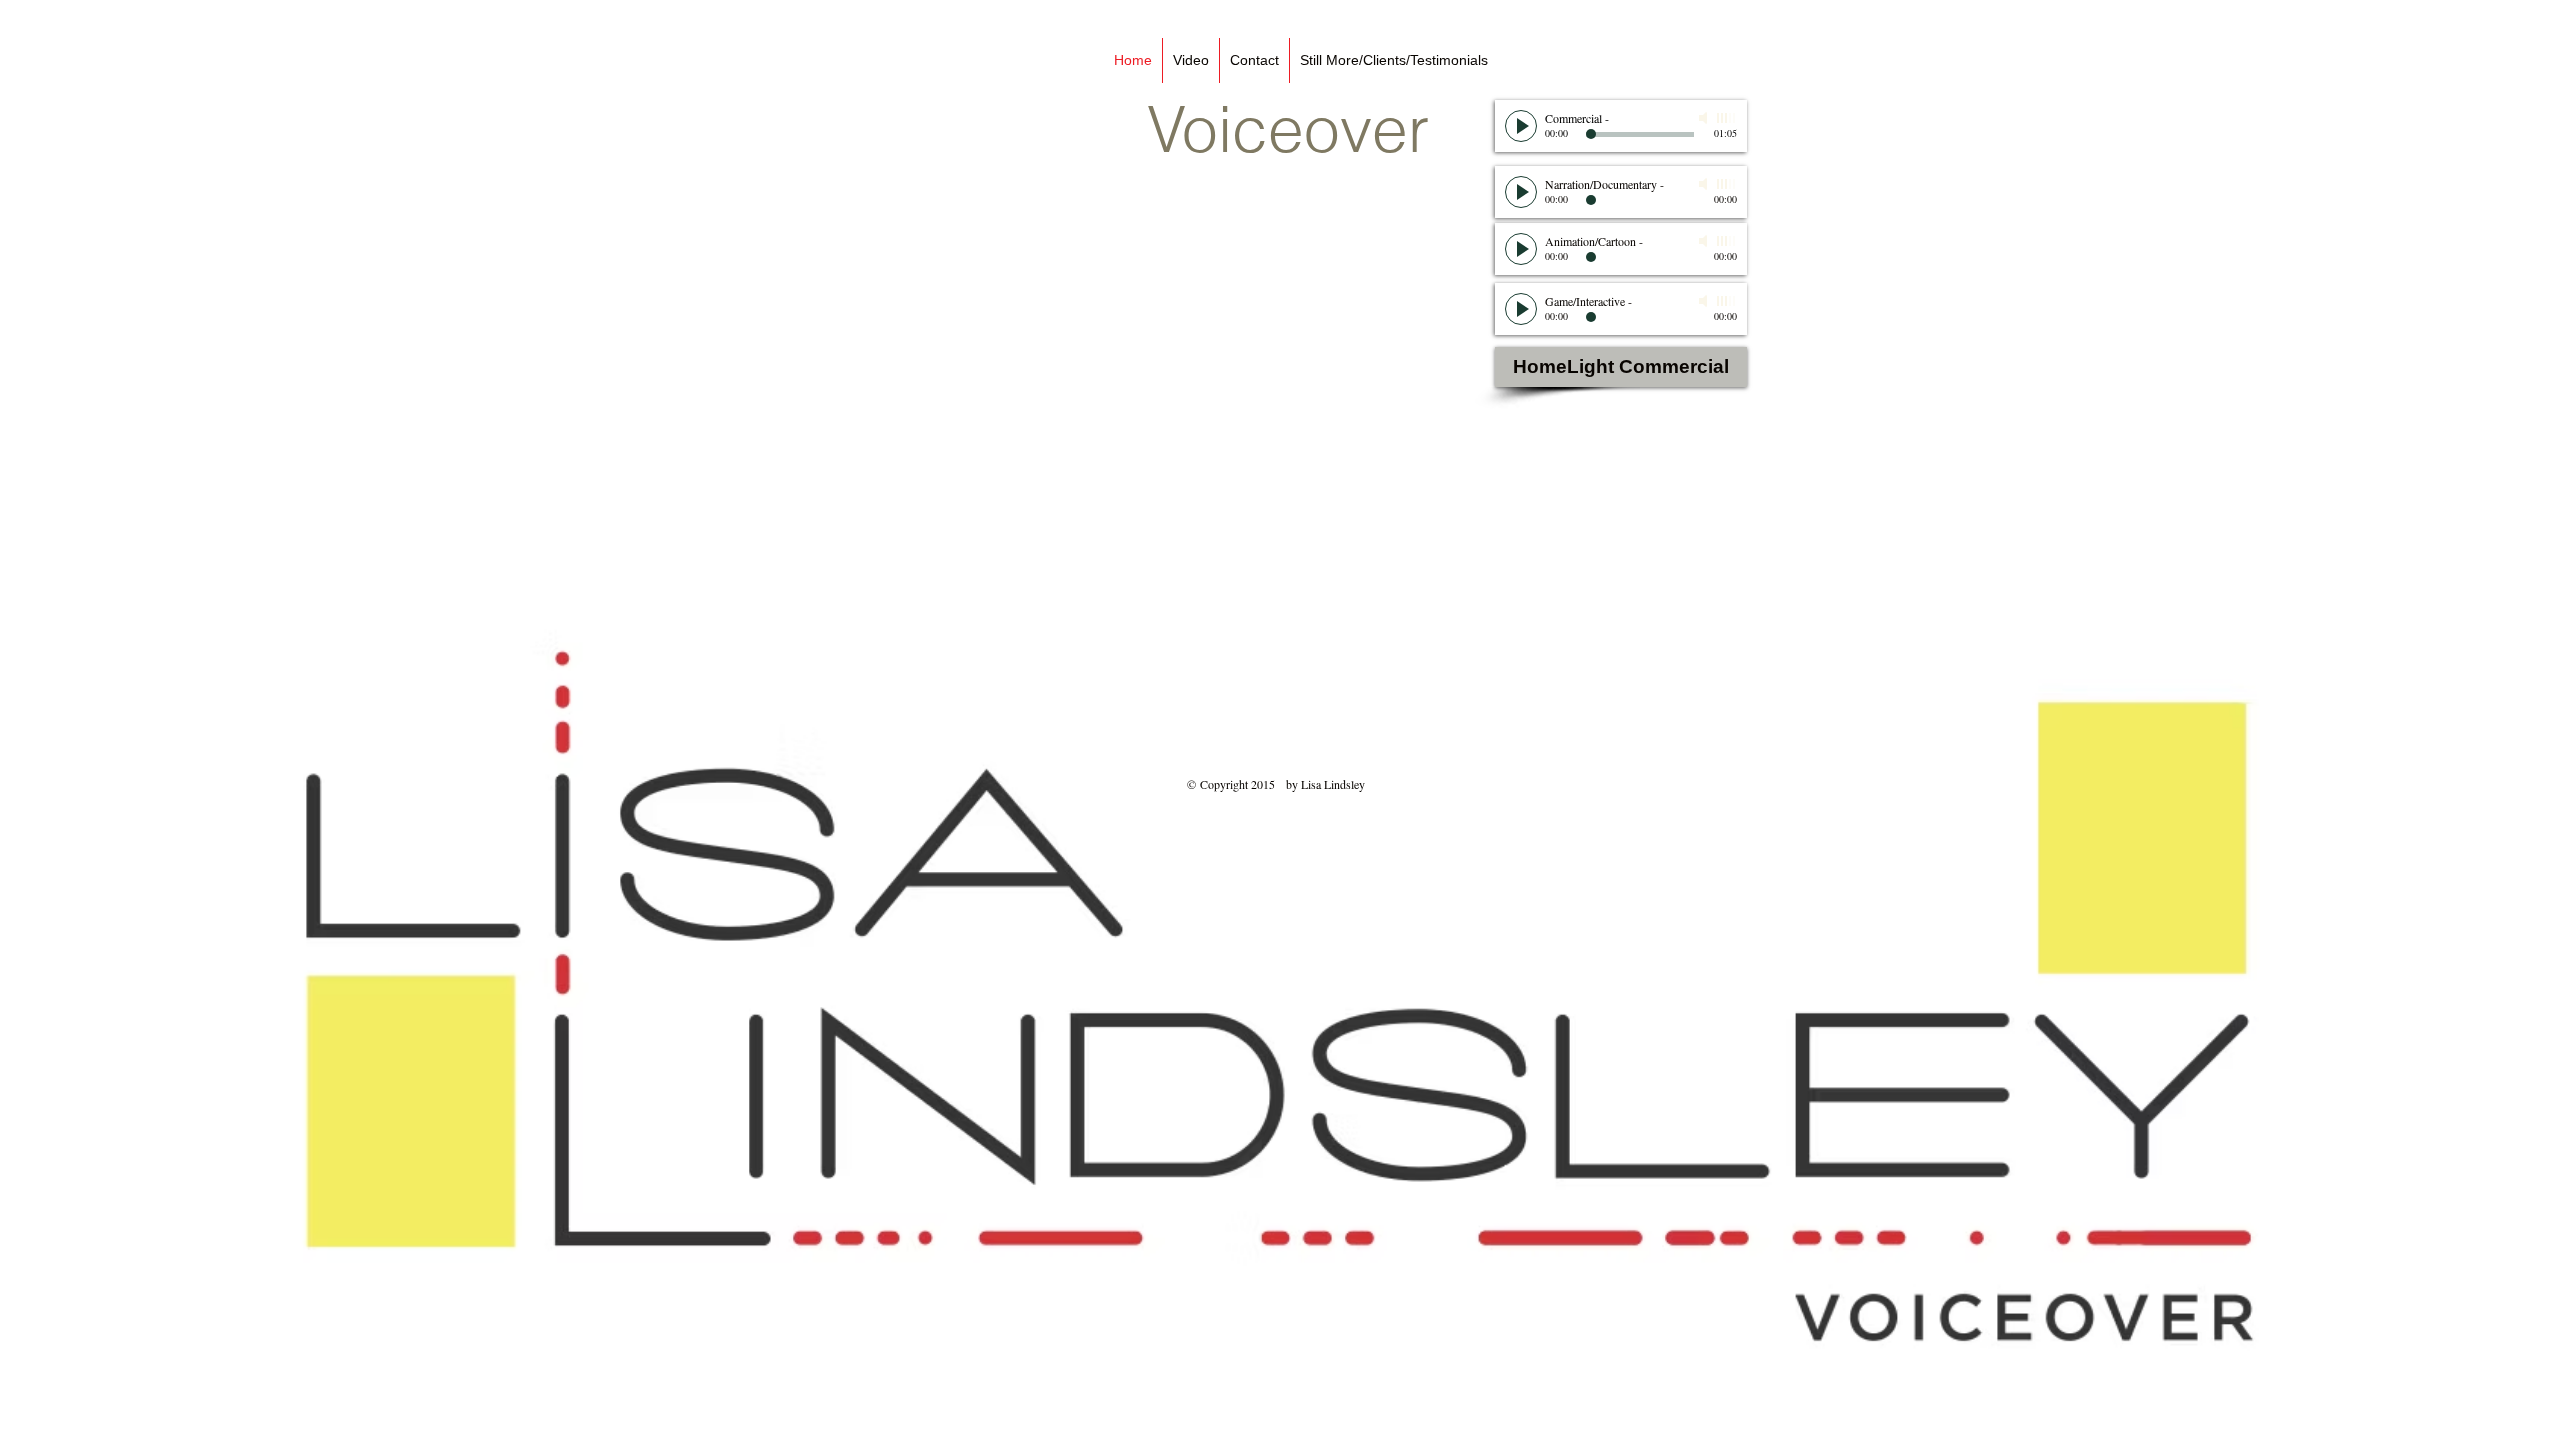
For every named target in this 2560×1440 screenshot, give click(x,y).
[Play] (1521, 126)
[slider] (1727, 118)
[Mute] (1705, 118)
